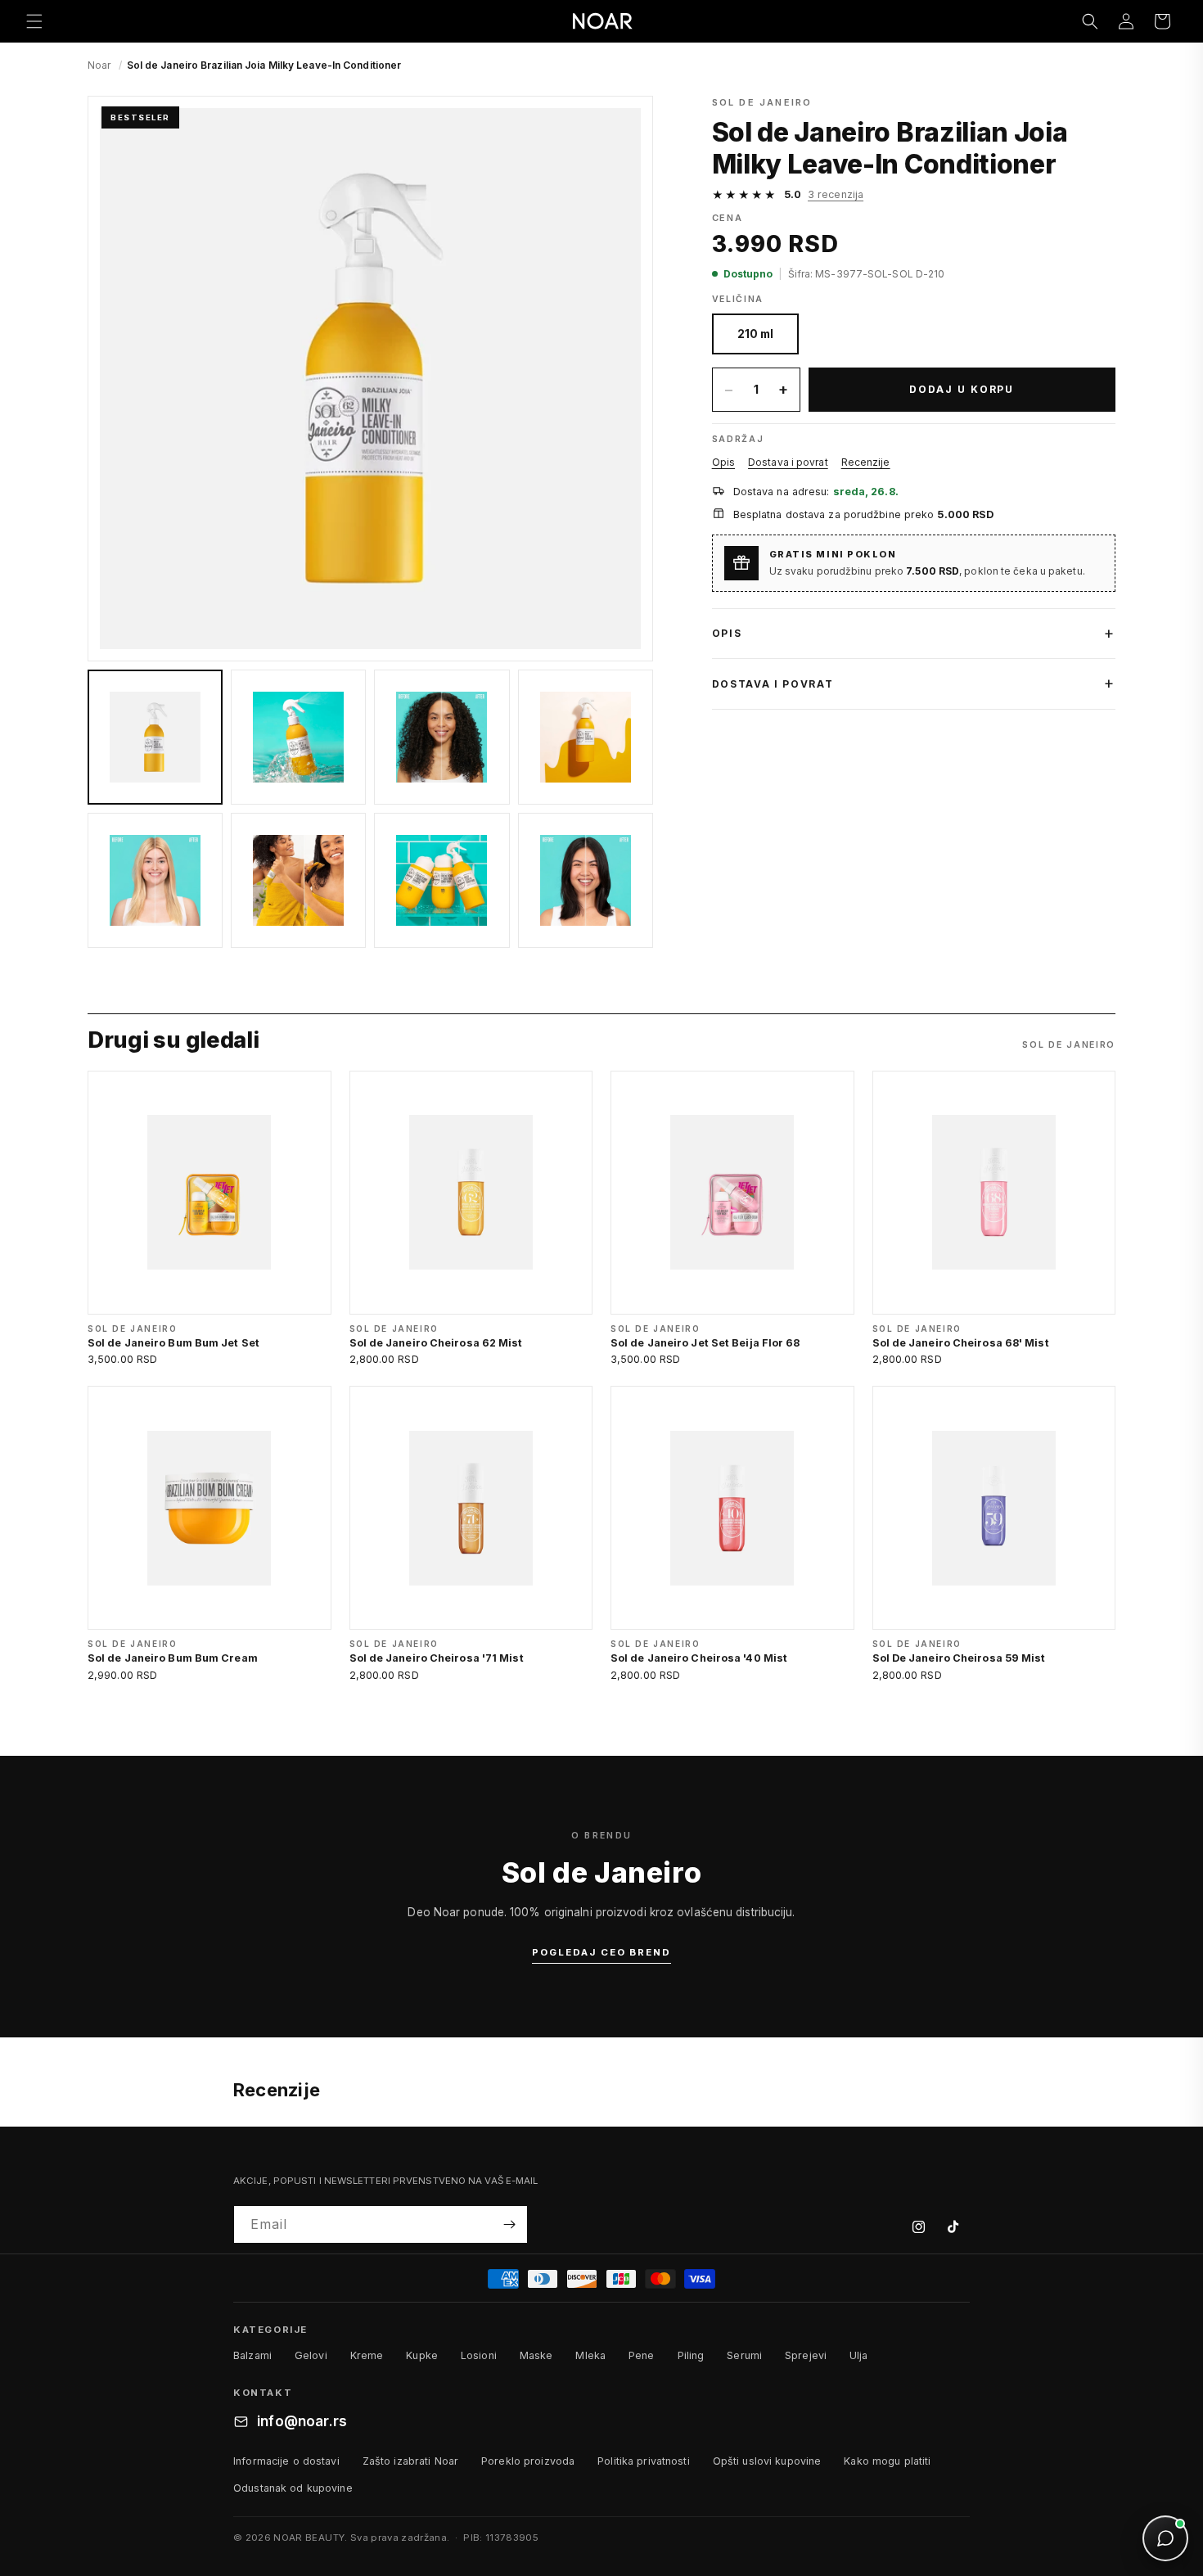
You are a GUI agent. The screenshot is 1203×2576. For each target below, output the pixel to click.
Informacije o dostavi (286, 2461)
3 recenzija (836, 194)
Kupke (422, 2355)
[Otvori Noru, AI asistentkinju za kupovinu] (1165, 2538)
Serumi (744, 2355)
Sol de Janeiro (762, 102)
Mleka (590, 2355)
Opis (723, 462)
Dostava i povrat (788, 462)
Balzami (252, 2355)
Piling (691, 2355)
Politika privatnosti (644, 2461)
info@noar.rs (302, 2421)
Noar (99, 65)
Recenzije (866, 462)
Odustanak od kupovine (293, 2488)
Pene (642, 2355)
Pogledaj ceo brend (601, 1952)
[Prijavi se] (509, 2224)
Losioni (479, 2355)
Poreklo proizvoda (528, 2461)
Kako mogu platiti (887, 2461)
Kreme (367, 2355)
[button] (34, 21)
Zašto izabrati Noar (410, 2461)
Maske (536, 2355)
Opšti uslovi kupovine (767, 2461)
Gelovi (311, 2355)
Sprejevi (806, 2355)
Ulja (859, 2355)
